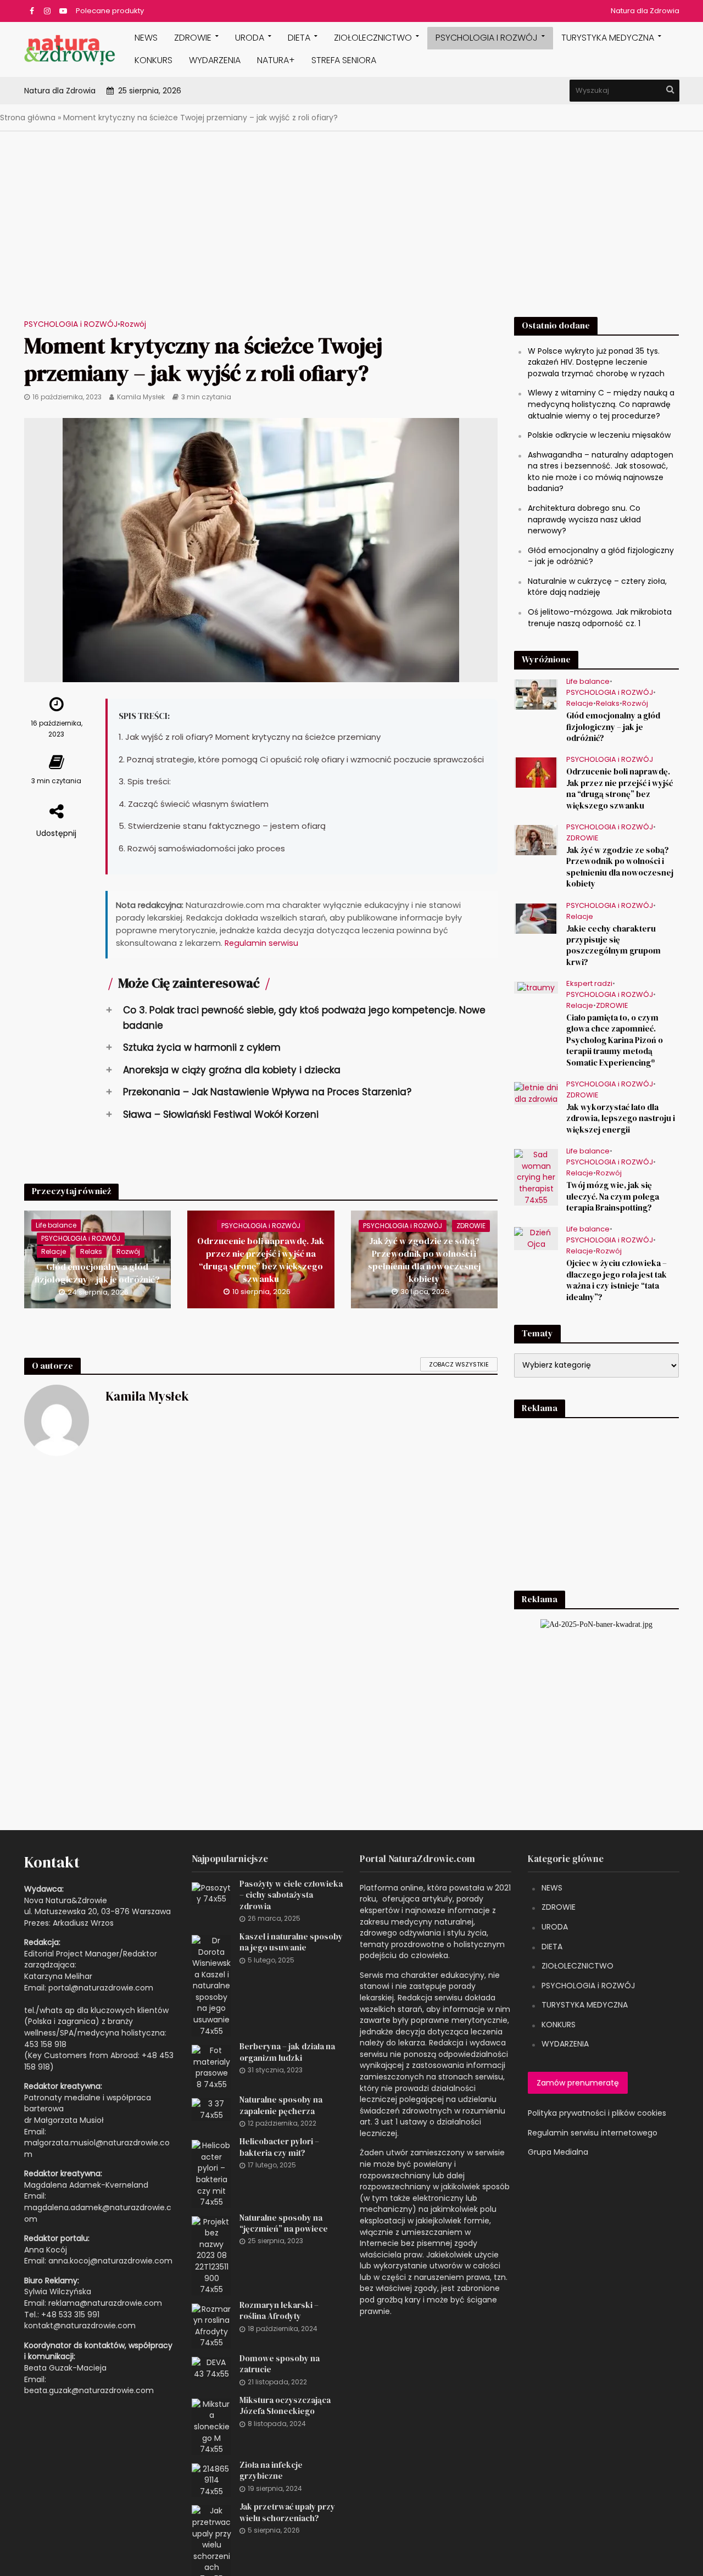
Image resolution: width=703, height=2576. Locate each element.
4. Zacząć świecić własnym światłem (194, 804)
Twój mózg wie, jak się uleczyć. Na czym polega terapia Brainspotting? (613, 1197)
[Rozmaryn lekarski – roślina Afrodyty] (211, 2326)
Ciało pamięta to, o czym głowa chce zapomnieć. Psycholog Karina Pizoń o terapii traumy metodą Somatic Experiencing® (615, 1040)
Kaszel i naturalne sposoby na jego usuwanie (291, 1942)
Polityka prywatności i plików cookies (597, 2113)
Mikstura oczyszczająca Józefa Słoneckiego (285, 2406)
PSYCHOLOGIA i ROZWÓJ (487, 38)
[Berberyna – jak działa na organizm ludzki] (211, 2067)
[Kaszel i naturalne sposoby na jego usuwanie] (211, 1985)
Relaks (91, 1251)
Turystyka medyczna (608, 38)
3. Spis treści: (145, 781)
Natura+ (276, 60)
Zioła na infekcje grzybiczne (271, 2471)
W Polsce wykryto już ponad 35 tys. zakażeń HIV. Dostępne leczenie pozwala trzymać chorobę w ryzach (596, 362)
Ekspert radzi (589, 984)
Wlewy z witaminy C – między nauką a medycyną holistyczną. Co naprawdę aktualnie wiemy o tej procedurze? (601, 404)
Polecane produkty (110, 11)
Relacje (54, 1251)
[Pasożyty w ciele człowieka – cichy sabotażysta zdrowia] (211, 1893)
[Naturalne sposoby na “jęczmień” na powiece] (211, 2255)
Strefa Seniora (344, 60)
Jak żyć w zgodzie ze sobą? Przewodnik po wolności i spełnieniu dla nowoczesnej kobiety (424, 1260)
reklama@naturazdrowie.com (105, 2303)
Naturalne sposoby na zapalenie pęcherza (281, 2105)
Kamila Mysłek (141, 397)
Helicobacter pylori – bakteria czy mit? (279, 2147)
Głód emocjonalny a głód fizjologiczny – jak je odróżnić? (97, 1273)
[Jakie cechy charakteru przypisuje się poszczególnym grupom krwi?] (536, 918)
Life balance (56, 1225)
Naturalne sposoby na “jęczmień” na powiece (284, 2223)
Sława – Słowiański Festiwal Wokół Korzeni (212, 1114)
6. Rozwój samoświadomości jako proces (202, 848)
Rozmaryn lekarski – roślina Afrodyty (279, 2311)
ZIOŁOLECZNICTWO (578, 1966)
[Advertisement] (351, 227)
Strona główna (28, 118)
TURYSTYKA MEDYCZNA (585, 2005)
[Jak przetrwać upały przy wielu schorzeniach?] (211, 2544)
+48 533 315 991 (70, 2315)
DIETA (299, 38)
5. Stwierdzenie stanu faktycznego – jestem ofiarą (222, 826)
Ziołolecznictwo (373, 38)
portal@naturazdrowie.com (101, 1988)
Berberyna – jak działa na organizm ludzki (287, 2052)
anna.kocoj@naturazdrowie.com (110, 2261)
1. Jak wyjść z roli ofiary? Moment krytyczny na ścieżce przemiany (250, 737)
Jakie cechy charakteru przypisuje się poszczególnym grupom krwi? (613, 946)
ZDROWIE (193, 38)
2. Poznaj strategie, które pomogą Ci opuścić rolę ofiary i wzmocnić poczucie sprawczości (301, 759)
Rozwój (133, 324)
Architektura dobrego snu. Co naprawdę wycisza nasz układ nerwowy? (584, 519)
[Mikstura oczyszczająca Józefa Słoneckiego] (211, 2426)
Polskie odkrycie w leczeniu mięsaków (599, 435)
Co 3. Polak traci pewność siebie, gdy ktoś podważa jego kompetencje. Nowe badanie (295, 1017)
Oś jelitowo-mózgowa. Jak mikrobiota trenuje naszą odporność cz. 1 (600, 618)
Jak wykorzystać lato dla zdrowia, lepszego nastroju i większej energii (621, 1119)
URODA (250, 38)
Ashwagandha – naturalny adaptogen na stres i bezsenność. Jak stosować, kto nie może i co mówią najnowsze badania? (601, 472)
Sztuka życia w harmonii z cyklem (193, 1047)
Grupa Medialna (558, 2152)
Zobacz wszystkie (459, 1364)
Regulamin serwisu (261, 943)
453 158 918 (45, 2044)
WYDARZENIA (215, 60)
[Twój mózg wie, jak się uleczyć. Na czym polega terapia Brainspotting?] (536, 1177)
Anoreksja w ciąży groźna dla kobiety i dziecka (223, 1070)
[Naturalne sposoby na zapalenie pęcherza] (211, 2109)
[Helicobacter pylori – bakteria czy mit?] (211, 2173)
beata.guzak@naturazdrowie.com (89, 2390)
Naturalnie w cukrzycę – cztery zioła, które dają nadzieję (597, 587)
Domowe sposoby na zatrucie (280, 2364)
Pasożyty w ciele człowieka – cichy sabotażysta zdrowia (291, 1895)
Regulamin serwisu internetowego (593, 2133)
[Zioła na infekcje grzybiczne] (211, 2479)
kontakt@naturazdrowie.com (80, 2326)
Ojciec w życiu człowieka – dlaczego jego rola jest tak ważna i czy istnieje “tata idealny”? (616, 1280)
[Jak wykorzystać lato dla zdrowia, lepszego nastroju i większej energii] (536, 1092)
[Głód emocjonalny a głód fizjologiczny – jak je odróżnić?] (98, 1259)
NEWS (146, 38)
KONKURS (154, 60)
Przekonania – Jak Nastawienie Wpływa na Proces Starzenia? (258, 1092)
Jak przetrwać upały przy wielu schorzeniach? (287, 2512)
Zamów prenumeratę (578, 2083)
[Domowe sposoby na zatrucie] (211, 2367)
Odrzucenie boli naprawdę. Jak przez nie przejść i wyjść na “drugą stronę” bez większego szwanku (261, 1260)
